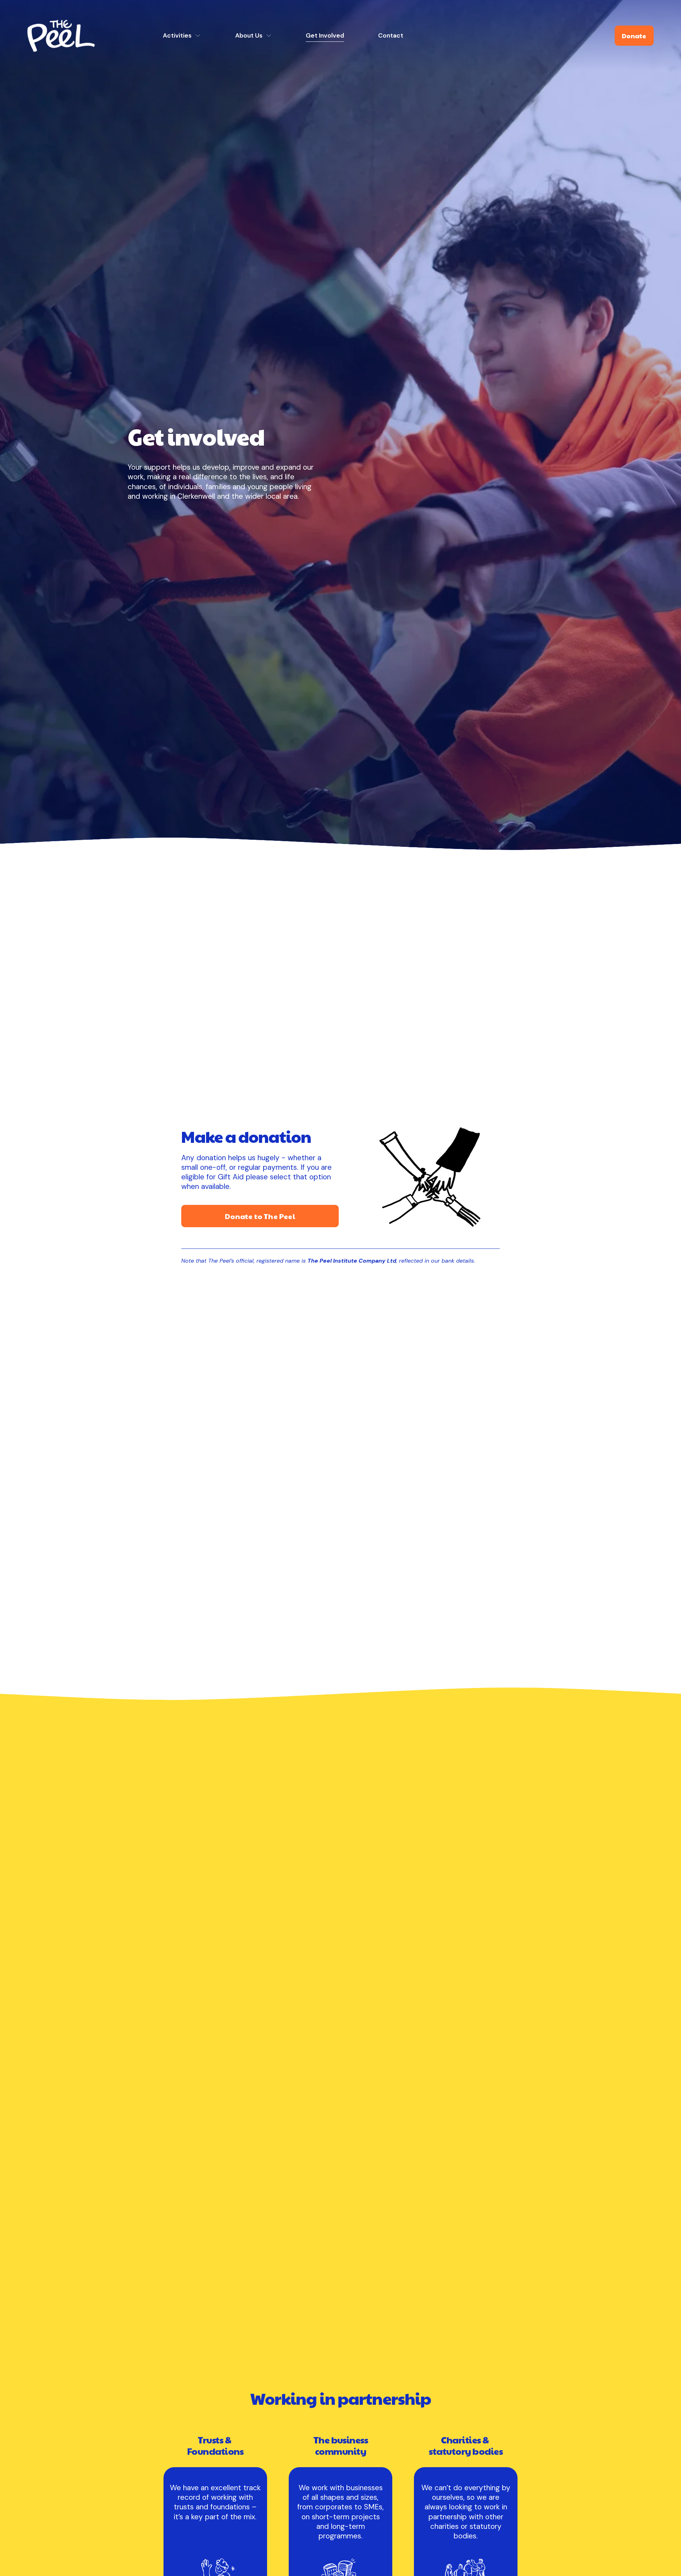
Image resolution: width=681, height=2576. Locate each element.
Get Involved (325, 35)
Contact (391, 35)
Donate (634, 36)
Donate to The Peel (260, 1216)
